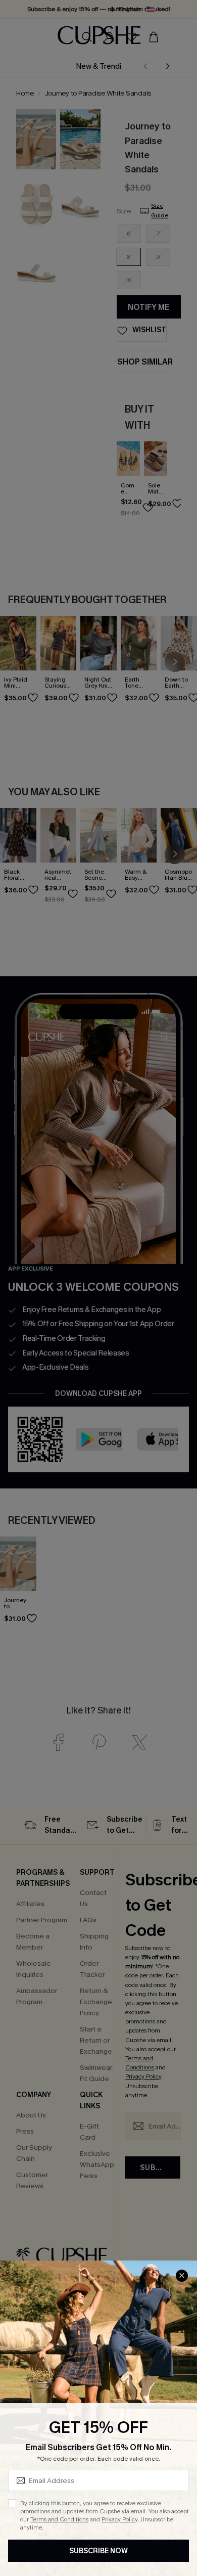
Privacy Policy (119, 2519)
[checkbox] (12, 2503)
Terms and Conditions (59, 2519)
